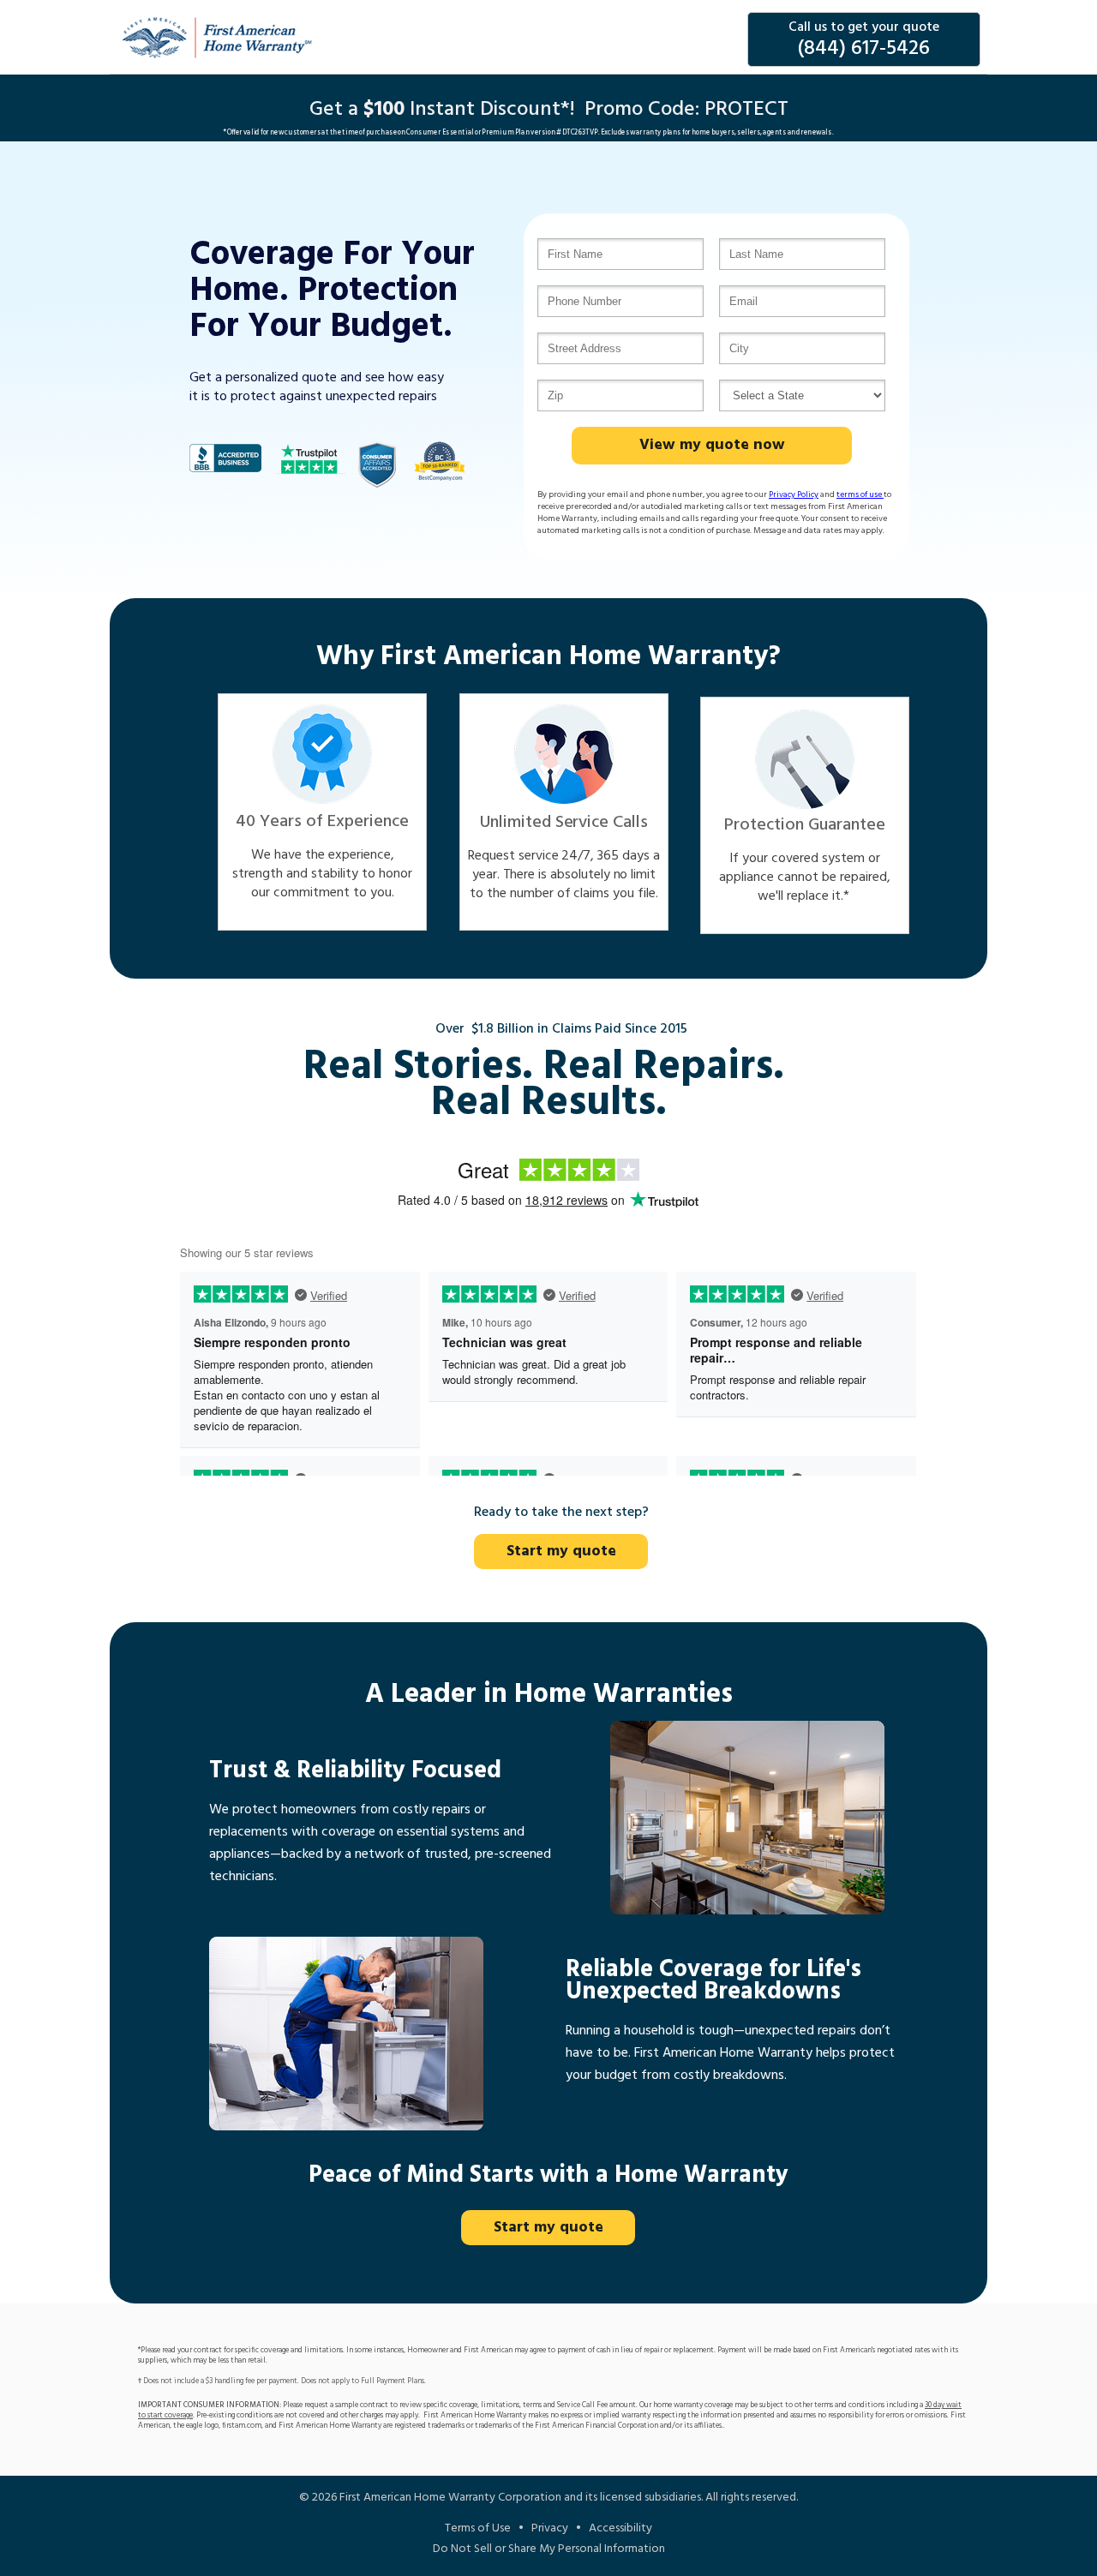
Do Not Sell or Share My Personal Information (549, 2549)
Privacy (550, 2528)
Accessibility (620, 2528)
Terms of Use (478, 2528)
